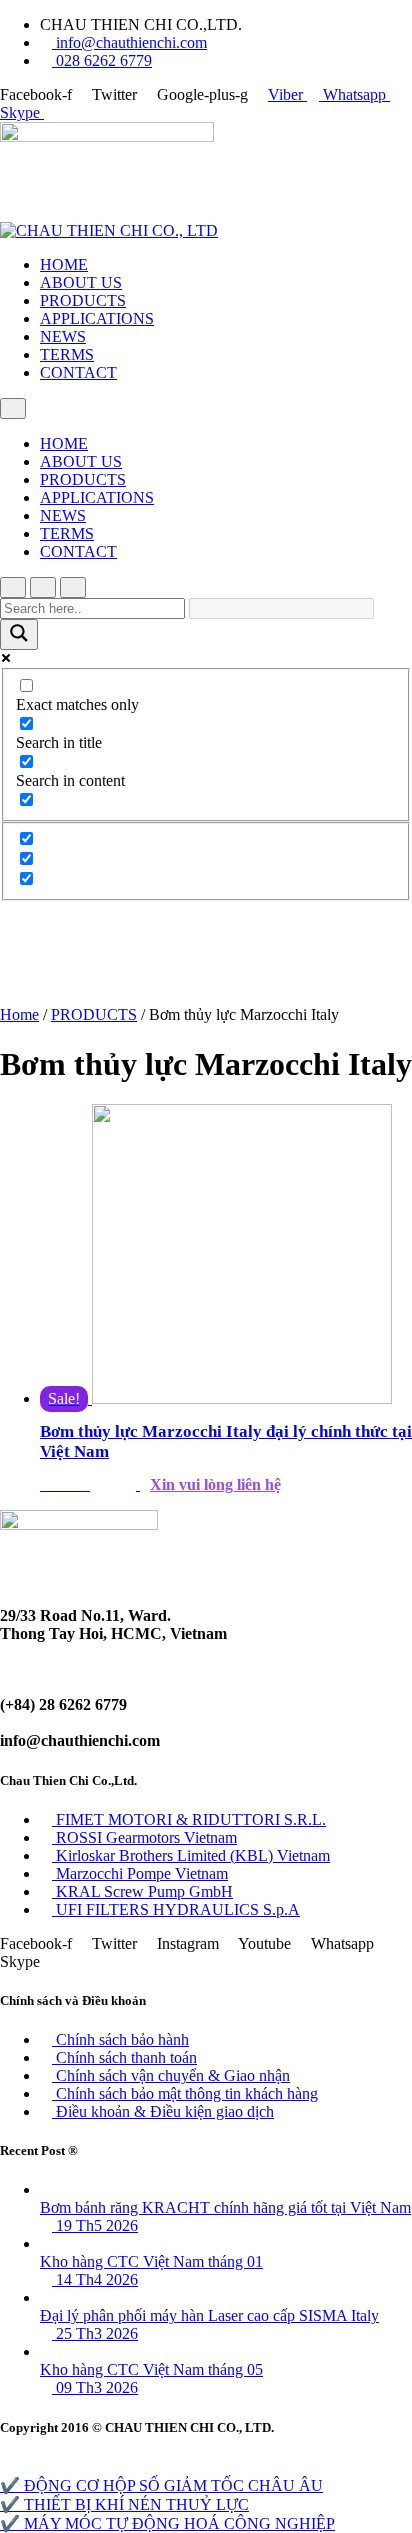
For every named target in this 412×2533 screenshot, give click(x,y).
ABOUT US (81, 282)
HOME (64, 264)
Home (19, 1014)
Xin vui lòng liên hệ (215, 1484)
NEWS (63, 336)
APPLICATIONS (97, 318)
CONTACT (78, 372)
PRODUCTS (83, 300)
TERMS (67, 354)
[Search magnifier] (19, 634)
